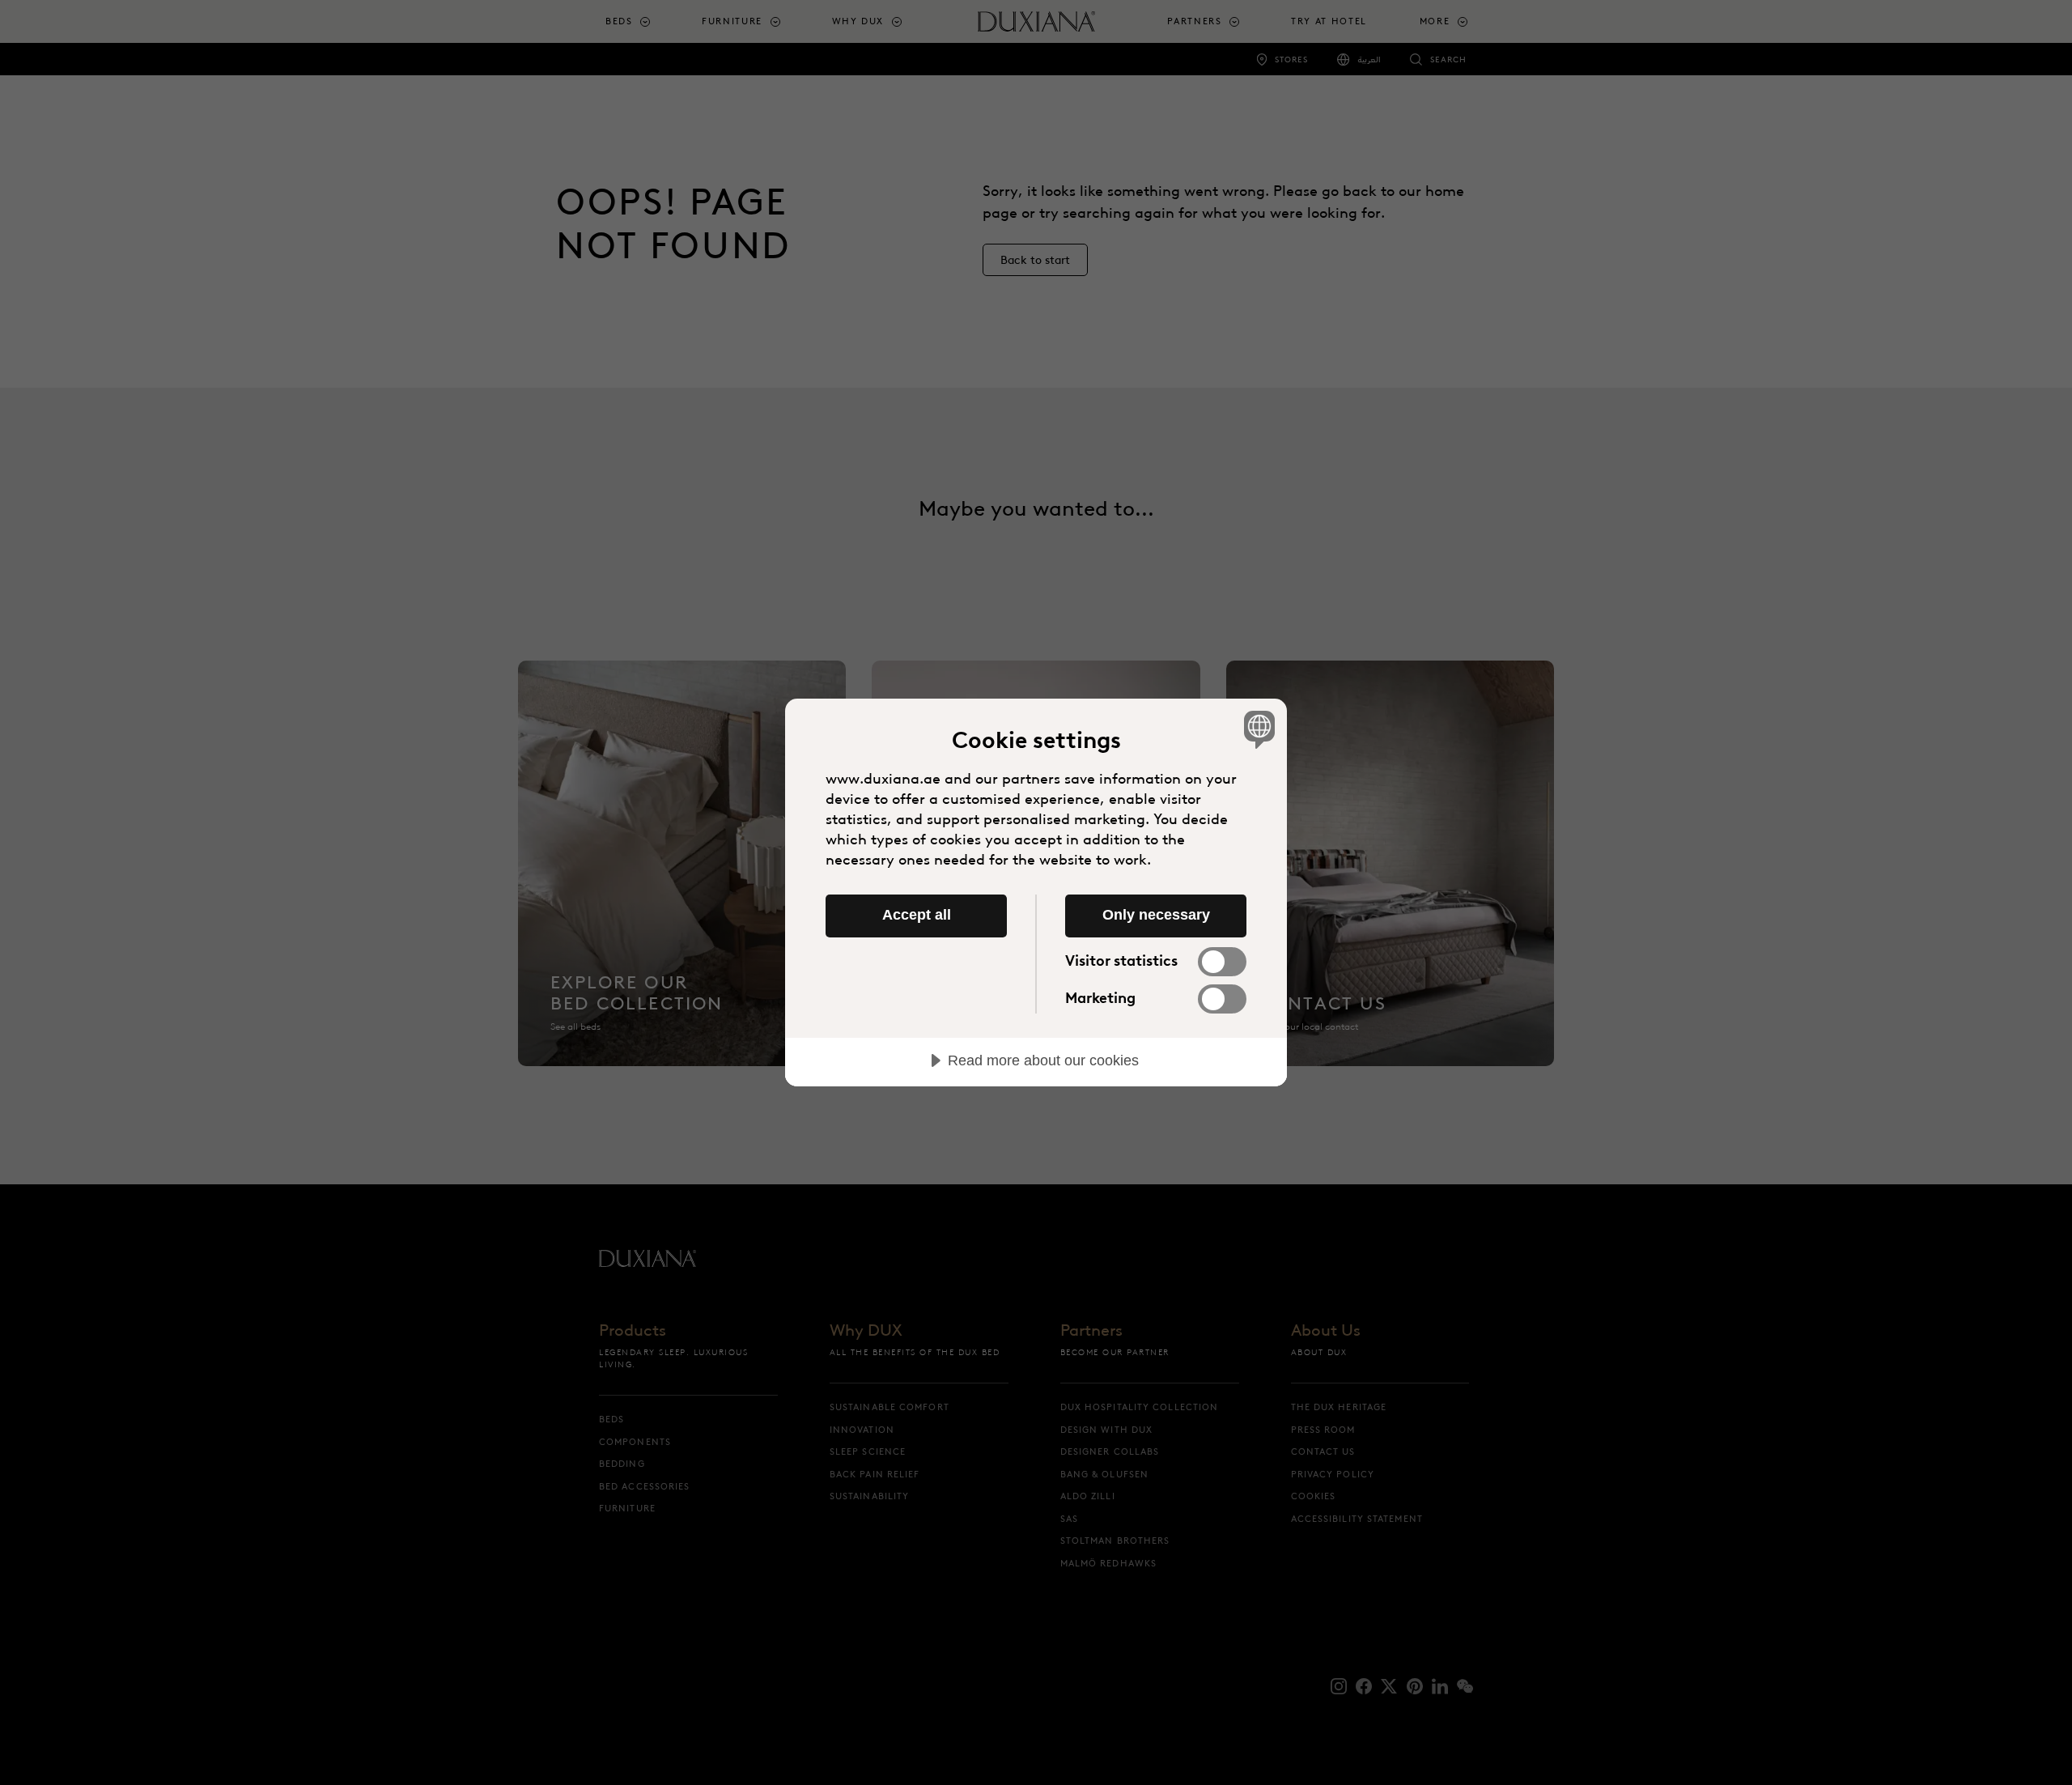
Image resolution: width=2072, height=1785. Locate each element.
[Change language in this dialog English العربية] (1257, 729)
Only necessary (1156, 915)
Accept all (917, 915)
